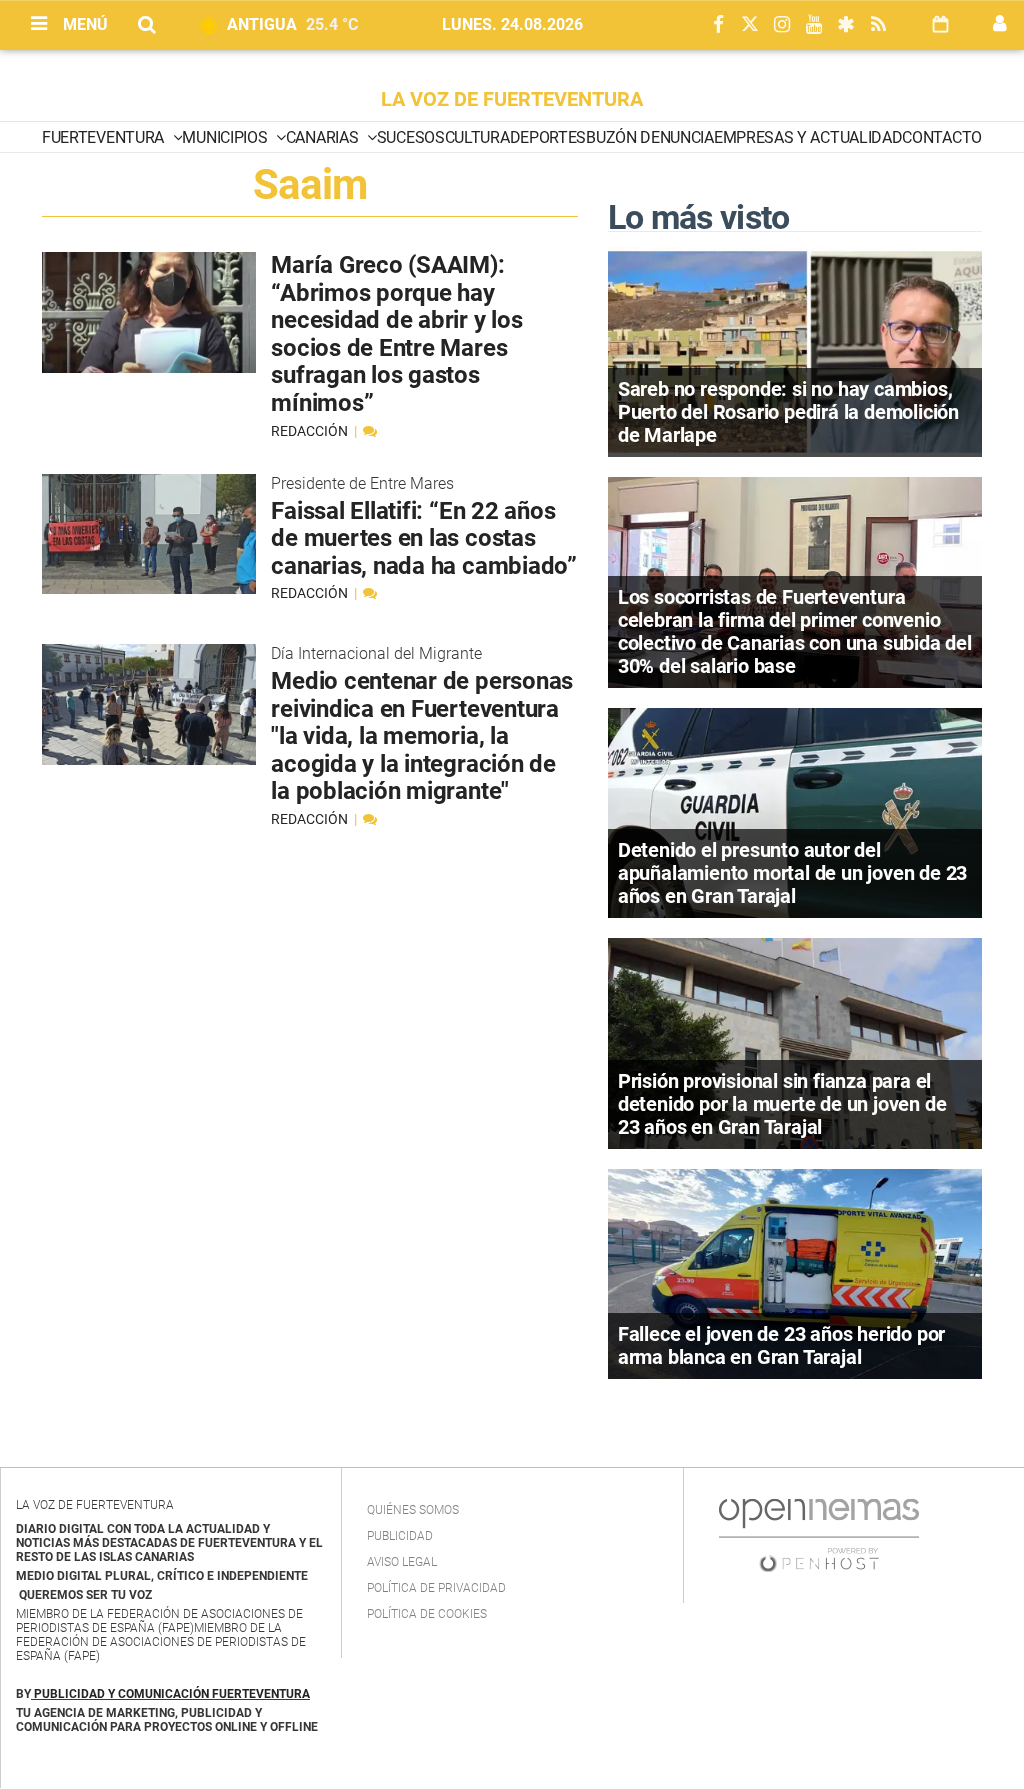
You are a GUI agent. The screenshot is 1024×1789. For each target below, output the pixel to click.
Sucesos (411, 137)
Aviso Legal (402, 1562)
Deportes (548, 137)
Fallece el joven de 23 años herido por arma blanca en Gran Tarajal (781, 1345)
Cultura (477, 137)
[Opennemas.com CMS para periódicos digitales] (819, 1535)
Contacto (941, 137)
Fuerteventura (105, 137)
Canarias (324, 137)
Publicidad (400, 1536)
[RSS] (878, 25)
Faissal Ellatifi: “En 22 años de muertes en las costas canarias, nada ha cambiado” (424, 538)
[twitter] (750, 25)
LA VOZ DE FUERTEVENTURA (512, 99)
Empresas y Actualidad (808, 137)
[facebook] (718, 25)
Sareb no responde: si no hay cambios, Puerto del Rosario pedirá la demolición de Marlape (788, 412)
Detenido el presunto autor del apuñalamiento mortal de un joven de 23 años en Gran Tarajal (792, 873)
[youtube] (814, 25)
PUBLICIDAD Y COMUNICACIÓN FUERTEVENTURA (172, 1694)
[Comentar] (370, 431)
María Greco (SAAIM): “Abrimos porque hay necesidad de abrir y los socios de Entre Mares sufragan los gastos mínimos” (396, 334)
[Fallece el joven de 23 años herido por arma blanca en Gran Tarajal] (795, 1272)
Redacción (311, 431)
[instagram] (782, 25)
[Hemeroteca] (940, 24)
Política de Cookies (427, 1614)
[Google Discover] (846, 25)
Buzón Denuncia (650, 137)
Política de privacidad (436, 1588)
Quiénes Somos (413, 1510)
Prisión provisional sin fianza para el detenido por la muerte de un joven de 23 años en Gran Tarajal (782, 1104)
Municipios (226, 137)
